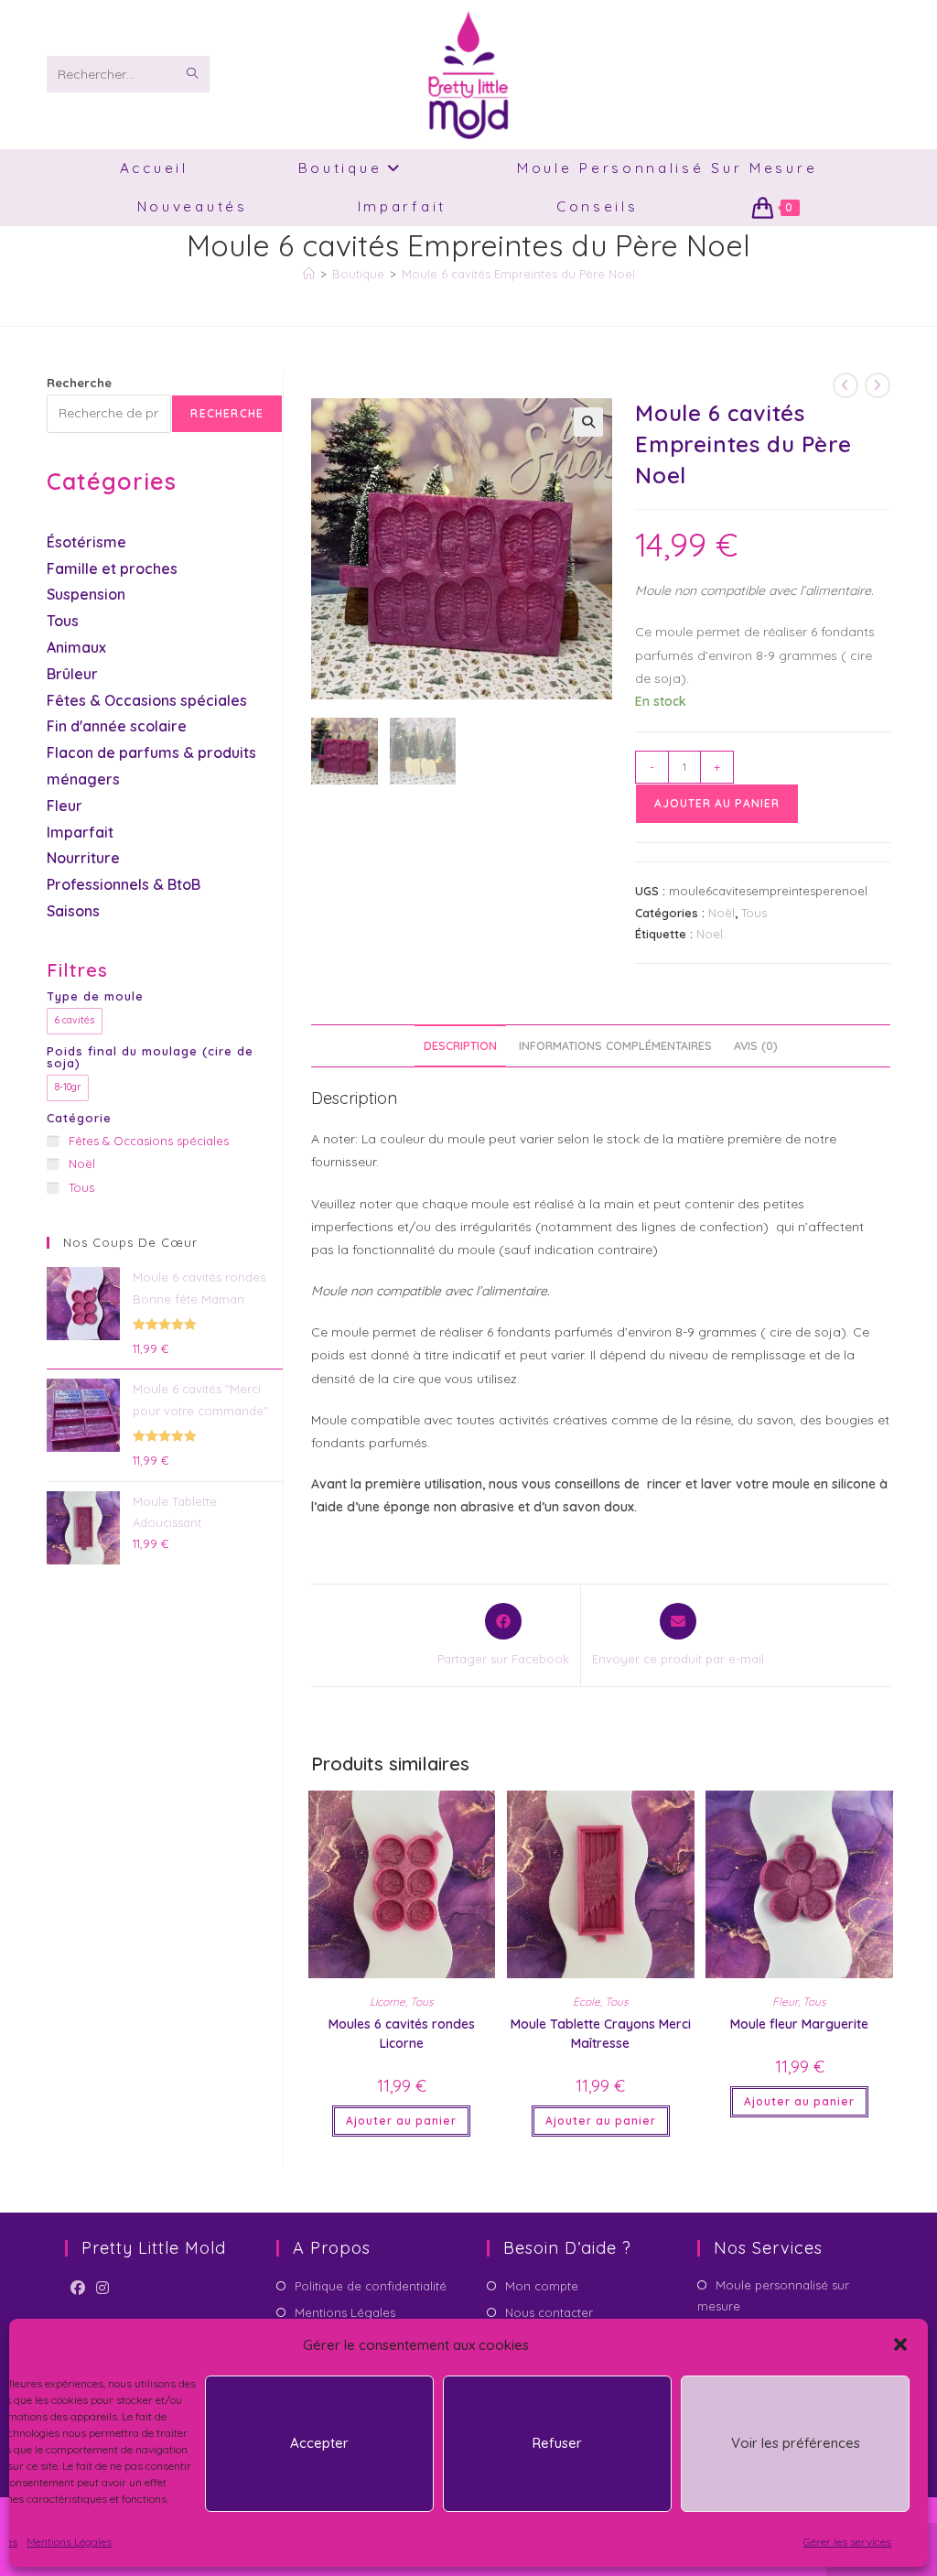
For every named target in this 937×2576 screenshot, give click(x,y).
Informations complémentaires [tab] (615, 1045)
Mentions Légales (69, 2542)
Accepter (319, 2443)
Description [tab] (460, 1045)
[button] (900, 2344)
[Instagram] (102, 2288)
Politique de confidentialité (371, 2286)
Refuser (557, 2443)
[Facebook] (78, 2288)
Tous (754, 913)
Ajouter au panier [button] (401, 2121)
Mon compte (542, 2286)
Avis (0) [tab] (756, 1045)
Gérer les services (847, 2542)
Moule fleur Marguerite (799, 2024)
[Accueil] (309, 274)
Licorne (388, 2002)
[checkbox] (75, 1021)
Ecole (587, 2002)
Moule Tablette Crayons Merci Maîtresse (601, 2034)
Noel (710, 934)
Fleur (785, 2002)
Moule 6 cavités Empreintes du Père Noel (518, 274)
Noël (722, 913)
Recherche (79, 383)
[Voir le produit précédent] (845, 385)
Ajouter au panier (717, 803)
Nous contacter (549, 2312)
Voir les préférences (796, 2443)
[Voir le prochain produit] (878, 385)
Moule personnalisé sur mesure (773, 2295)
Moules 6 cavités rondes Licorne (402, 2034)
